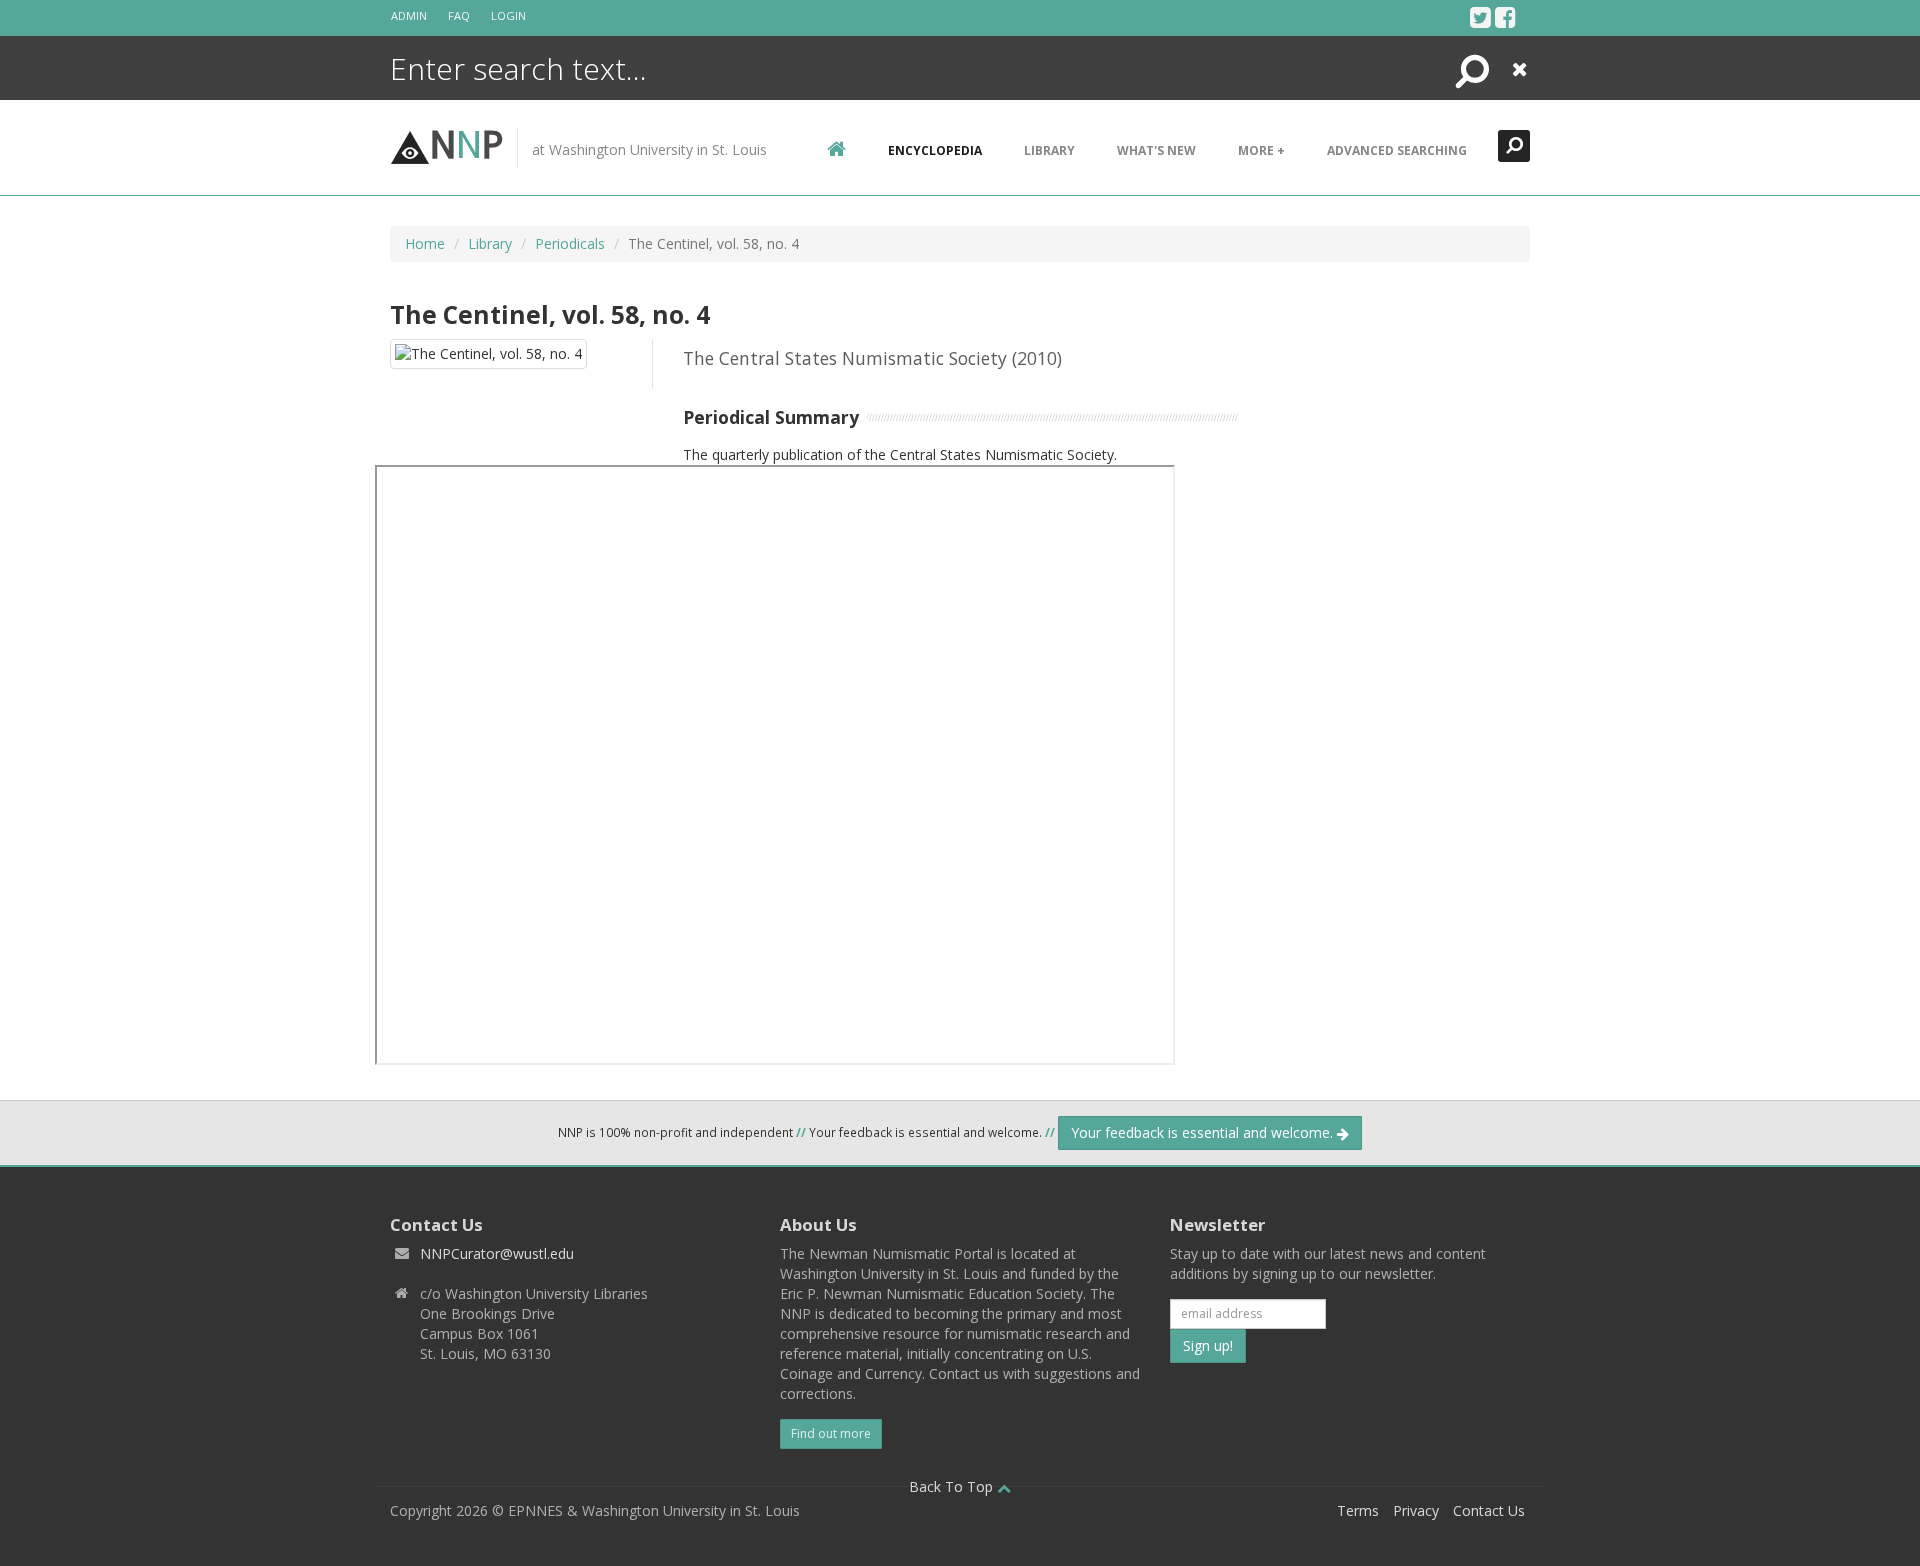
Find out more (831, 1433)
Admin (409, 15)
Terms (1358, 1510)
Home (425, 243)
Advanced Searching (1397, 150)
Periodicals (570, 243)
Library (1049, 150)
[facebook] (1505, 17)
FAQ (459, 15)
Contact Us (1489, 1510)
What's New (1156, 150)
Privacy (1416, 1510)
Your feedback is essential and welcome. (1204, 1132)
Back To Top (953, 1486)
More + (1261, 150)
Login (508, 15)
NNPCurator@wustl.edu (497, 1253)
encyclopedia (935, 150)
